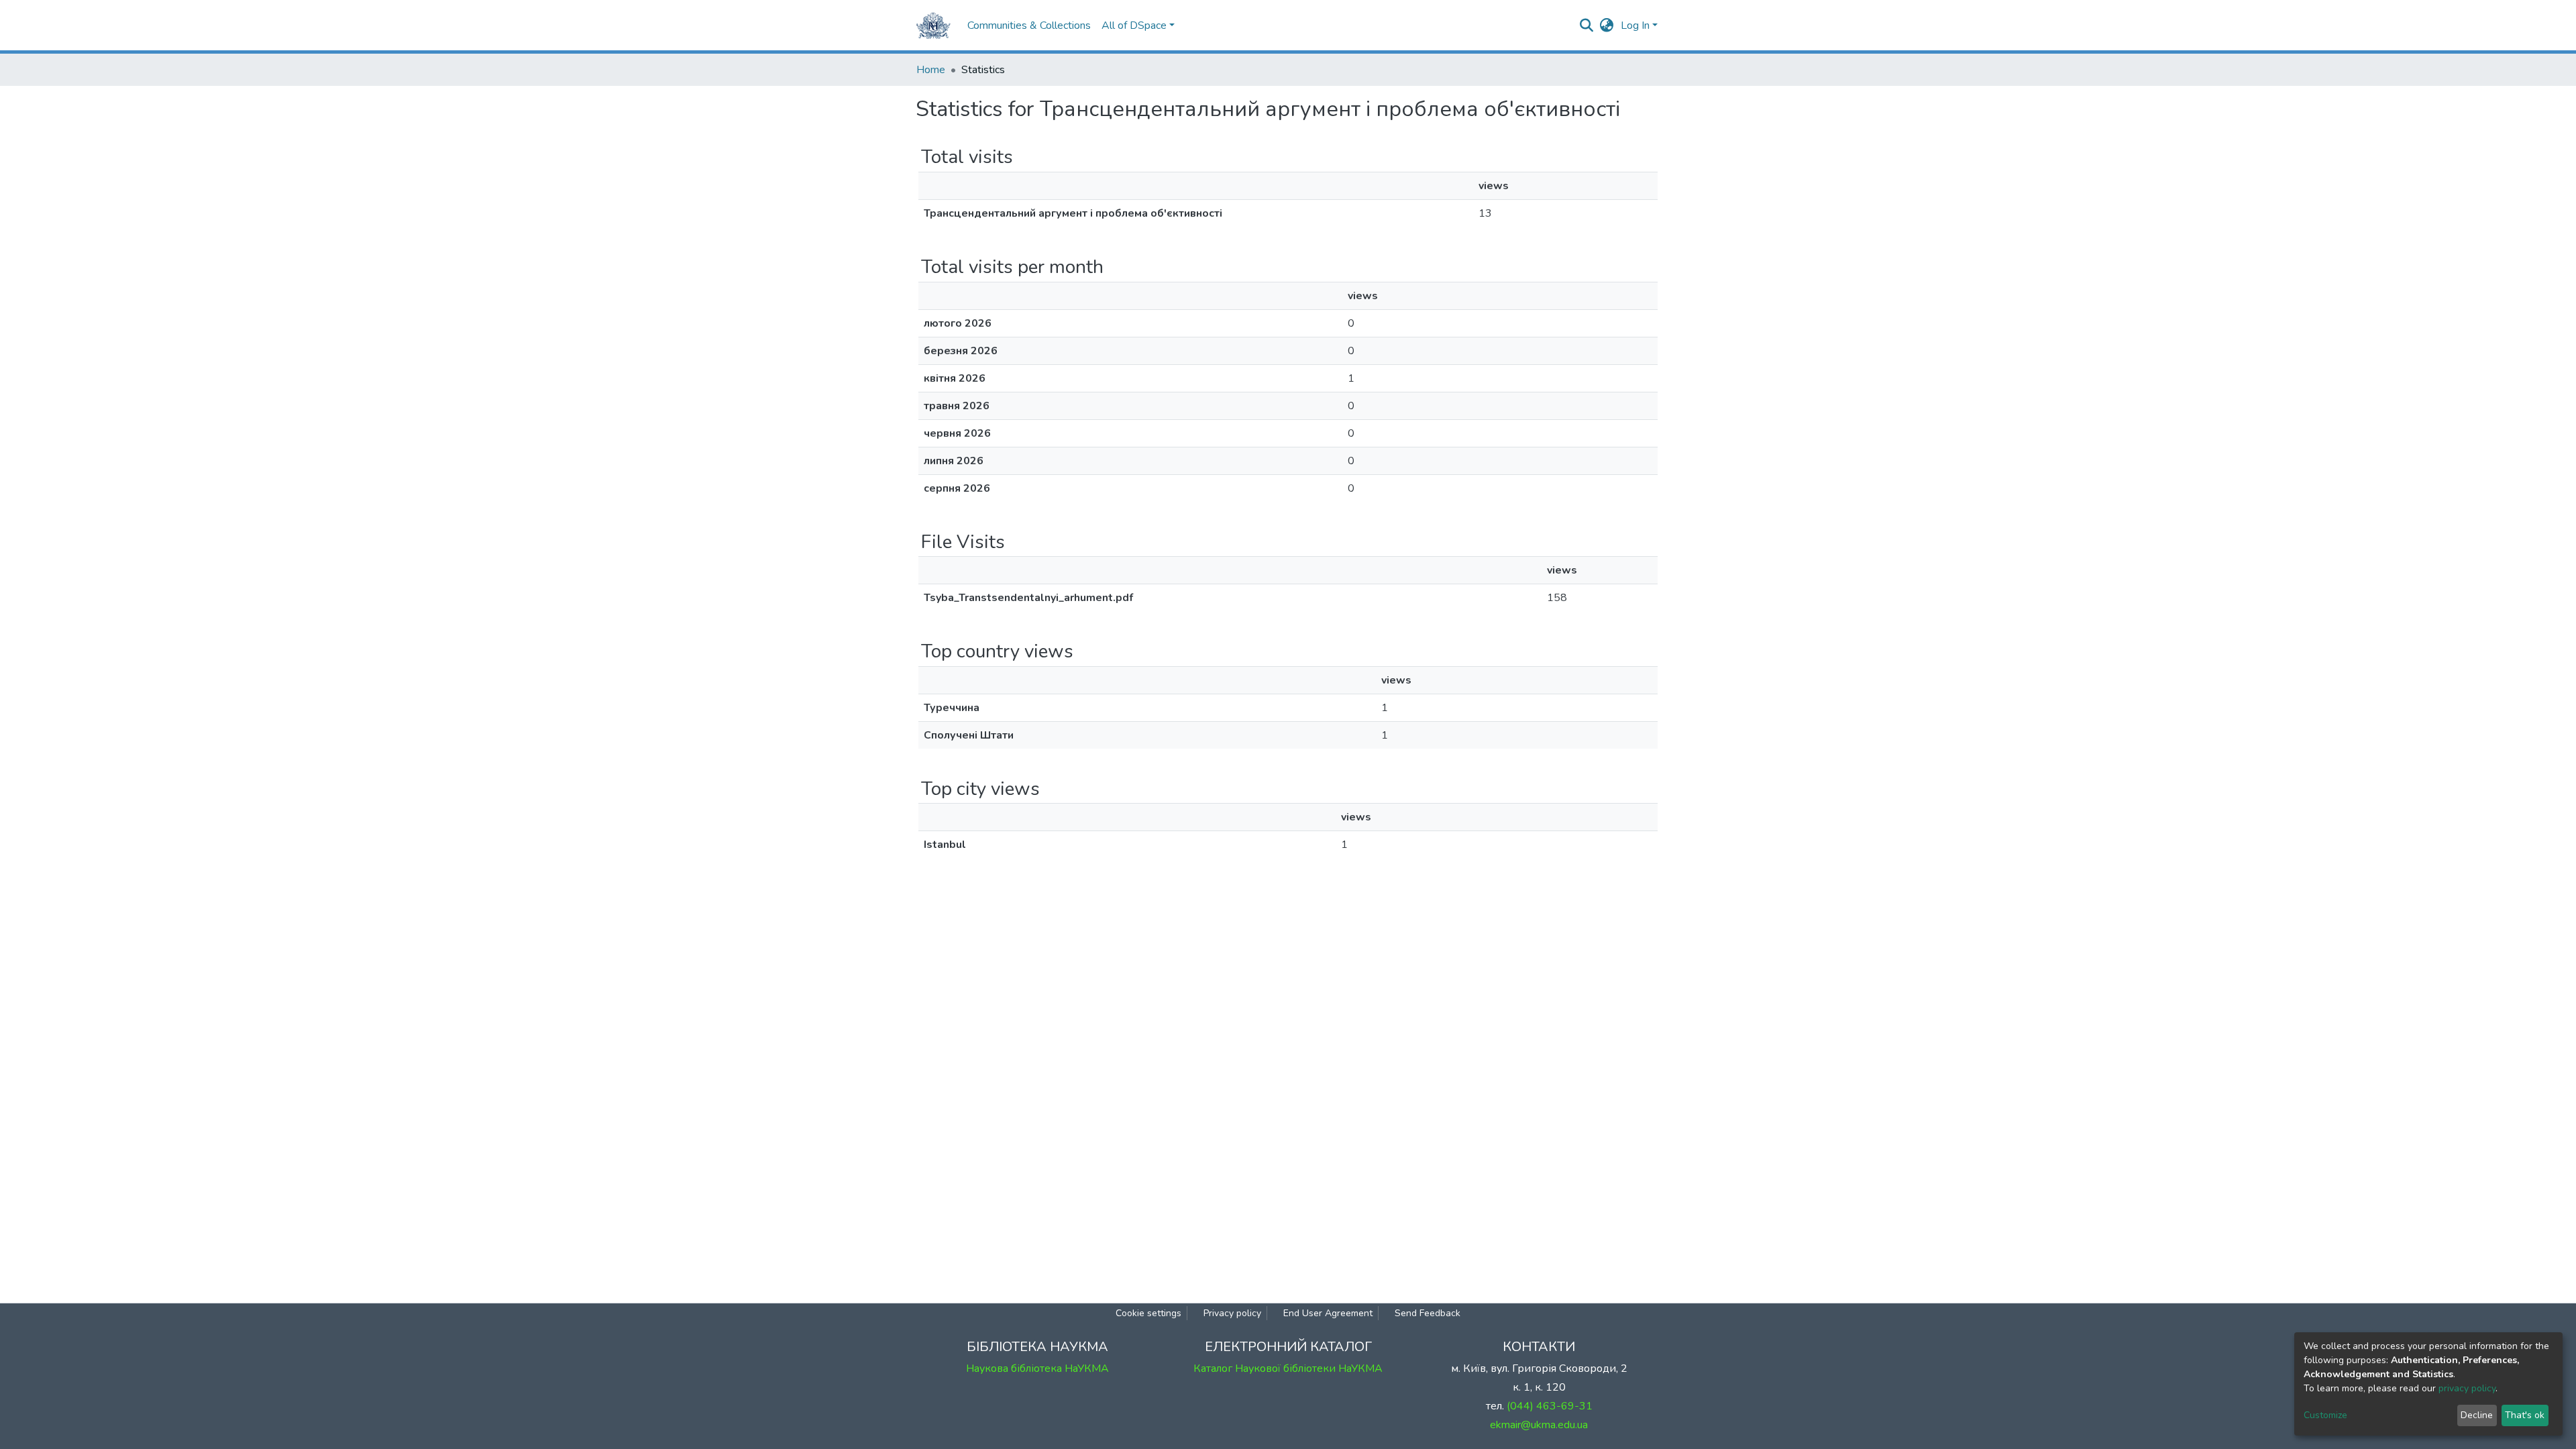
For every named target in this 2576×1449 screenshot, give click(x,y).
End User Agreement (1328, 1313)
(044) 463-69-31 (1550, 1406)
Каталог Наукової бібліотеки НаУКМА (1288, 1368)
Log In (1635, 25)
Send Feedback (1428, 1313)
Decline (2477, 1415)
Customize (2325, 1415)
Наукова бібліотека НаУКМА (1037, 1368)
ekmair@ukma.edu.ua (1539, 1425)
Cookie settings (1148, 1313)
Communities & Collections (1029, 25)
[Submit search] (1587, 25)
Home (931, 70)
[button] (1607, 25)
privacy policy (2467, 1388)
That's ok (2525, 1415)
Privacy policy (1232, 1313)
